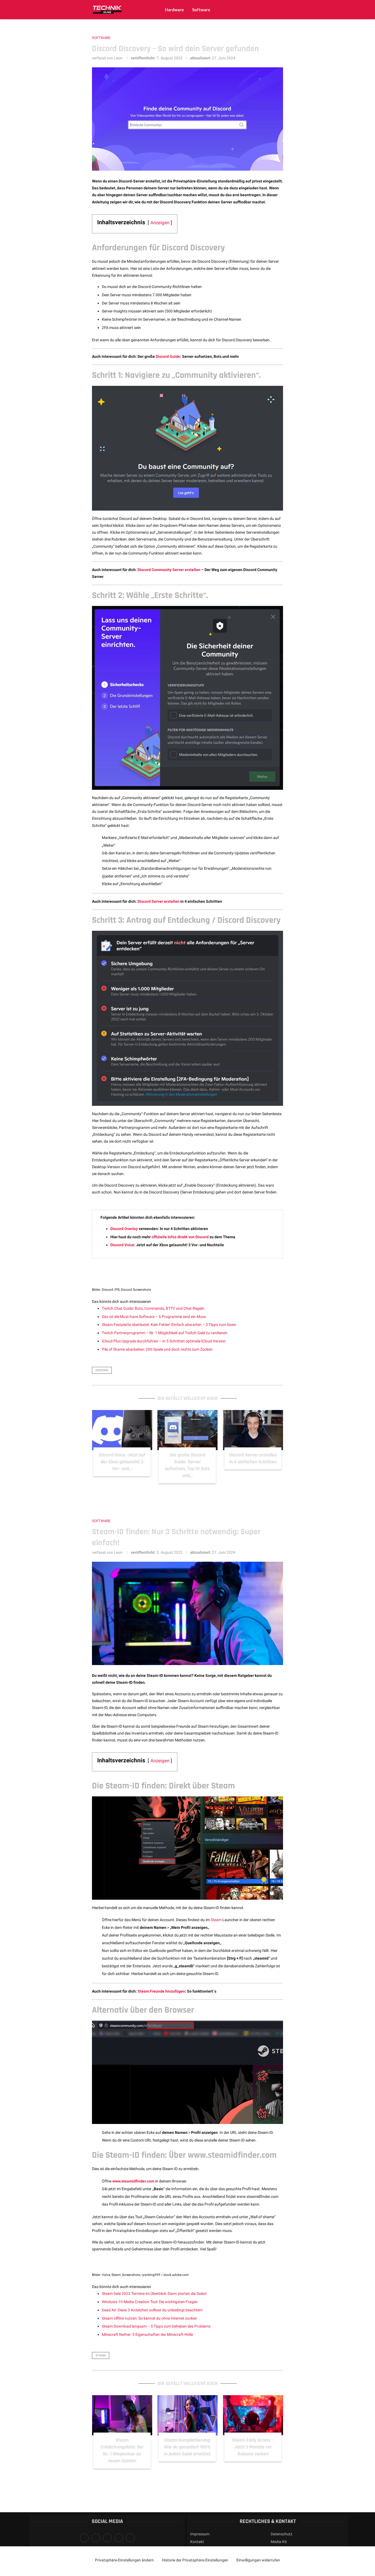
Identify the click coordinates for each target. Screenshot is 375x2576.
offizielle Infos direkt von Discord (180, 1237)
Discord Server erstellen (159, 901)
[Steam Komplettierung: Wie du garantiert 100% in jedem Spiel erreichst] (188, 2415)
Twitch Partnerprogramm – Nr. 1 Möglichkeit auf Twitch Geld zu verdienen (165, 1333)
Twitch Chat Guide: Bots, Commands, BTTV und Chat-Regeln (153, 1308)
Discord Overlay (124, 1229)
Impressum (200, 2534)
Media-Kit (279, 2542)
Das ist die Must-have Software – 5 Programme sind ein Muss (154, 1317)
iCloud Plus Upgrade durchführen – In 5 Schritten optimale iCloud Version (164, 1341)
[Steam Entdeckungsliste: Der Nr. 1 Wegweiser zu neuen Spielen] (122, 2415)
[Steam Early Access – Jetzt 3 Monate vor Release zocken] (253, 2415)
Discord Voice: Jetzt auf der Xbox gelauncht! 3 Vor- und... (122, 1462)
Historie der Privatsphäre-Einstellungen (195, 2560)
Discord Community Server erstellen (169, 570)
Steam (216, 1920)
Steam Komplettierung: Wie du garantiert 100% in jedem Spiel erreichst (187, 2447)
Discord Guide (168, 356)
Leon (118, 58)
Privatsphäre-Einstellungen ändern (124, 2560)
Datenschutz (282, 2534)
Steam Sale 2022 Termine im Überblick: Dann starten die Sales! (154, 2294)
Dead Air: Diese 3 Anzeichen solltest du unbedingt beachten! (152, 2310)
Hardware (174, 10)
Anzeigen (160, 223)
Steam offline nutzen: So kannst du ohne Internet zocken (149, 2318)
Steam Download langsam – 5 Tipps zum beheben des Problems (156, 2326)
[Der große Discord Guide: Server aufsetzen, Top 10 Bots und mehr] (188, 1430)
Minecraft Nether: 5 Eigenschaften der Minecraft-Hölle (147, 2334)
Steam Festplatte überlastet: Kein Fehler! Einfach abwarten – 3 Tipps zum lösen (169, 1325)
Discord (102, 1370)
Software (201, 10)
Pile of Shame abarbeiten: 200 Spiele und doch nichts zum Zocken (157, 1349)
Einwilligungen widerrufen (258, 2560)
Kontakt (197, 2542)
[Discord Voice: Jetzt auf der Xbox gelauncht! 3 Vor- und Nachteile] (122, 1430)
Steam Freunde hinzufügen (161, 1991)
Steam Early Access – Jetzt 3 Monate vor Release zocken (253, 2447)
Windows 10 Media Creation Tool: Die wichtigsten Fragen (150, 2302)
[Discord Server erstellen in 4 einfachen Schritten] (253, 1430)
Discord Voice (122, 1245)
